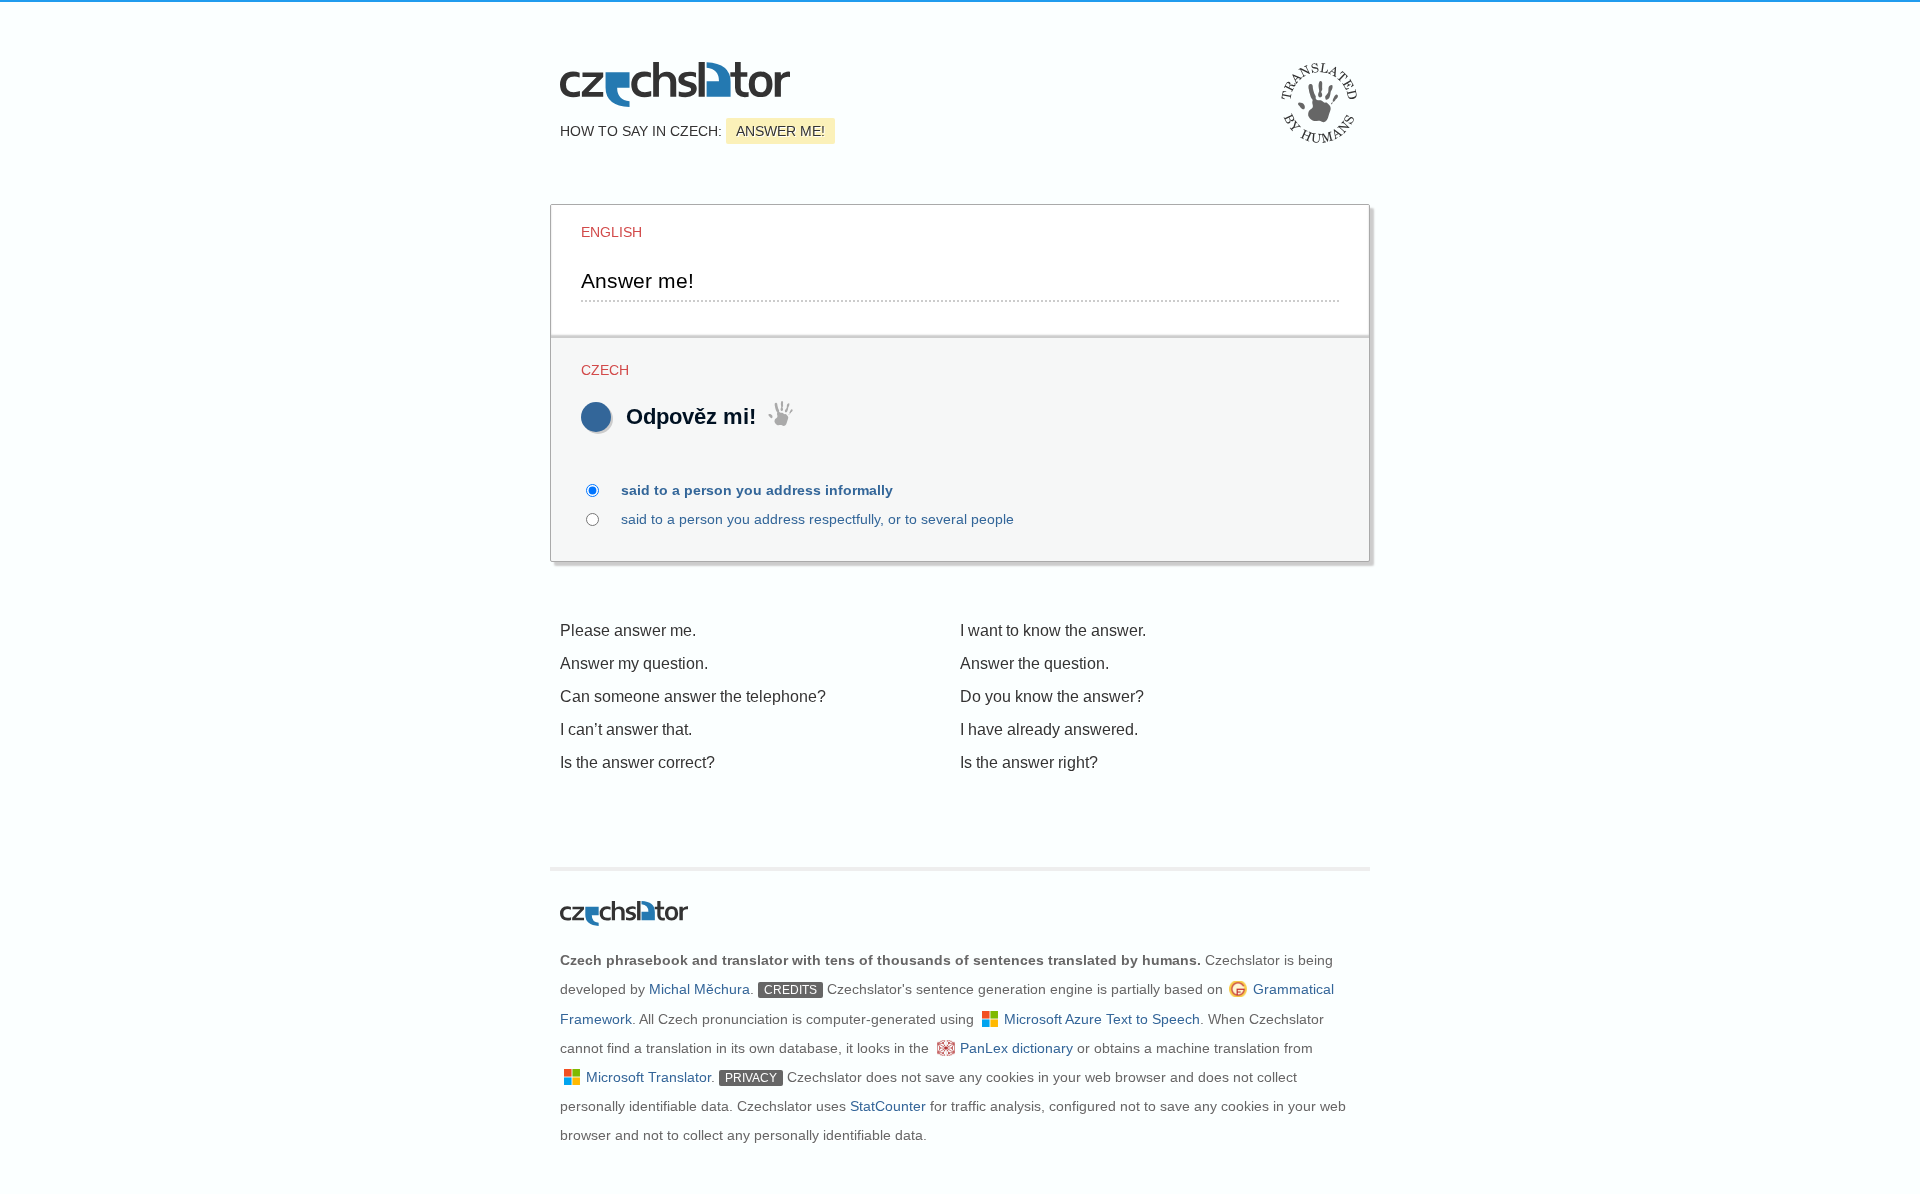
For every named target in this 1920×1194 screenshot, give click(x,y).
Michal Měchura (699, 989)
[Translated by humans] (1319, 103)
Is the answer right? (1029, 762)
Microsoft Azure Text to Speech (1102, 1019)
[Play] (596, 417)
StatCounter (888, 1106)
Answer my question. (634, 663)
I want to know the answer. (1053, 630)
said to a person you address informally (757, 490)
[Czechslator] (675, 84)
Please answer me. (628, 630)
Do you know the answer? (1052, 696)
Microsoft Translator (648, 1077)
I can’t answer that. (626, 729)
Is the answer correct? (637, 762)
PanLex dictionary (1016, 1048)
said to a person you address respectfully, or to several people (817, 519)
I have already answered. (1049, 729)
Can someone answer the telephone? (693, 696)
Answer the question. (1034, 663)
